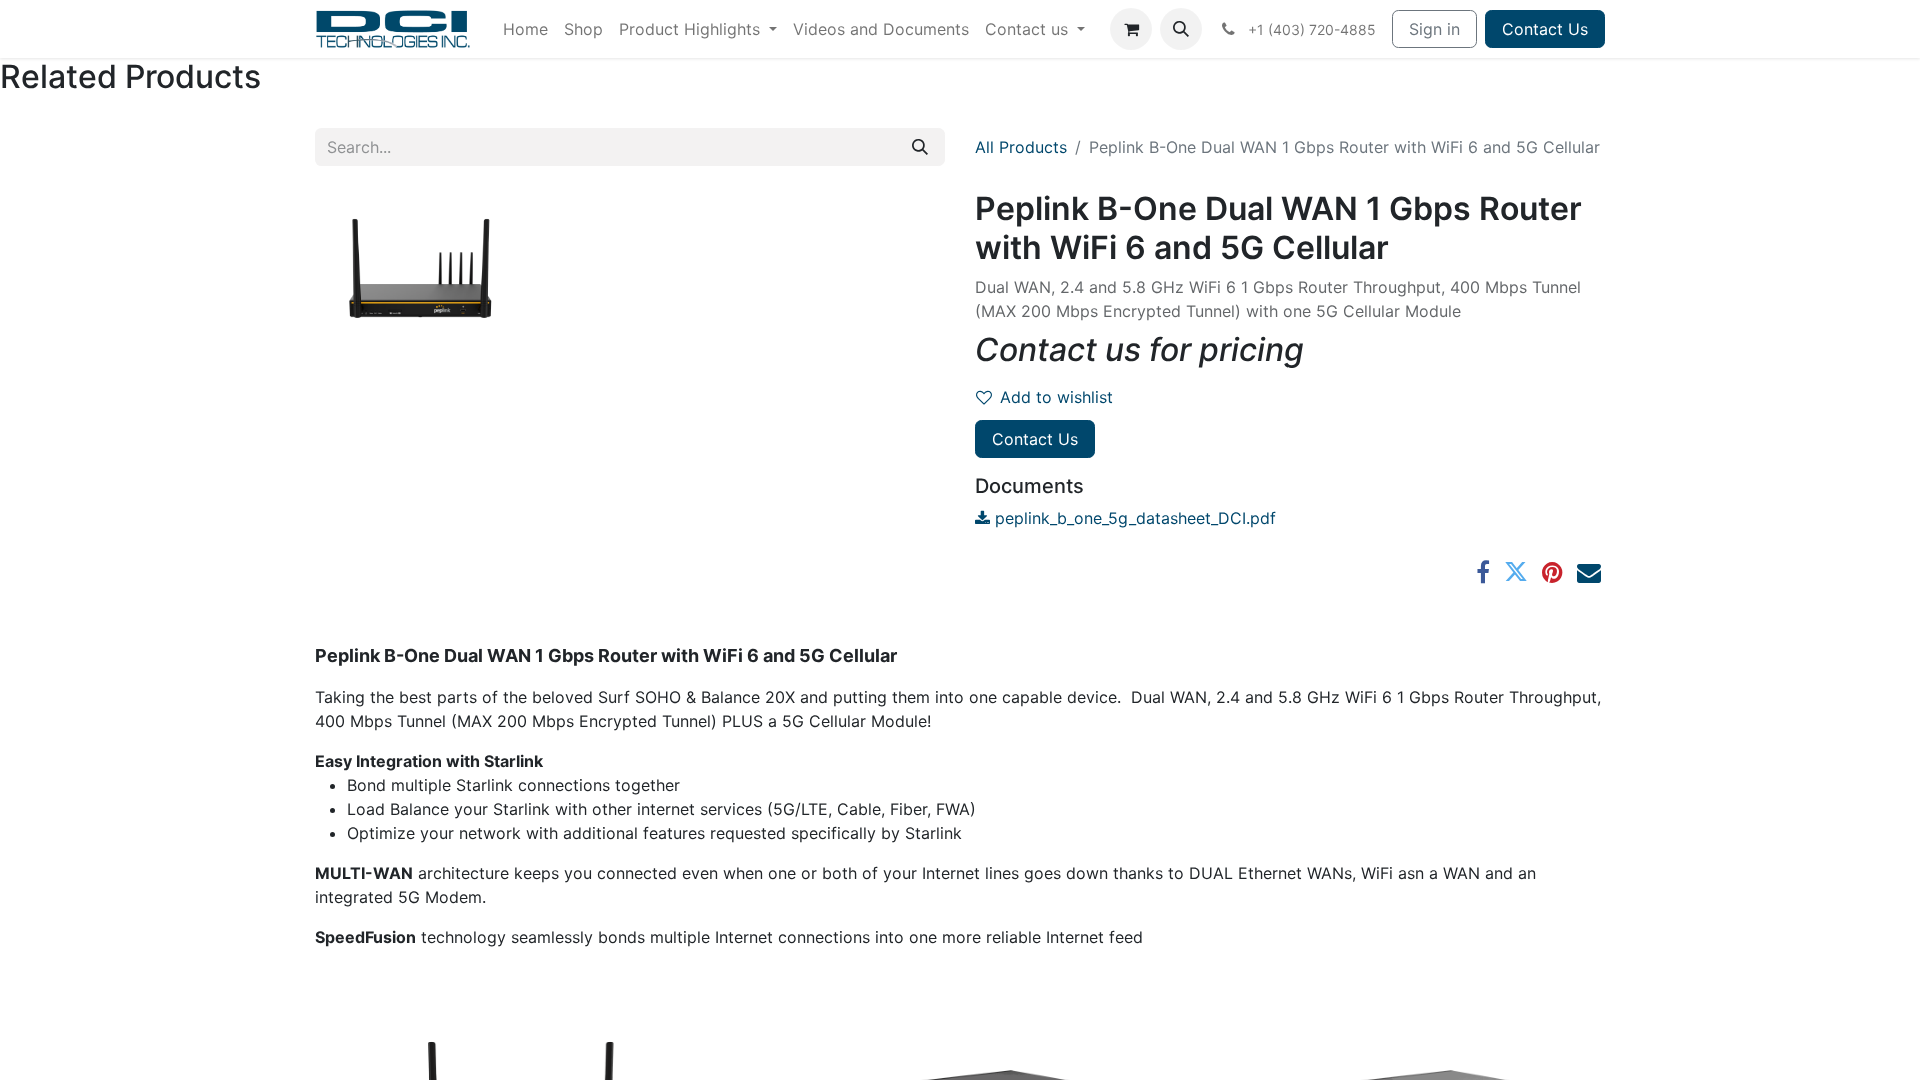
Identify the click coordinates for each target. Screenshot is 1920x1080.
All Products (1021, 147)
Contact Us (1545, 29)
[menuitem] (525, 29)
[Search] (920, 147)
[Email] (1589, 572)
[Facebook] (1483, 572)
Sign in (1434, 29)
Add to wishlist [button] (1056, 397)
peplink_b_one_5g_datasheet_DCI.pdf (1133, 518)
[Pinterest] (1552, 572)
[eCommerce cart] (1131, 29)
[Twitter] (1516, 572)
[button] (1181, 29)
